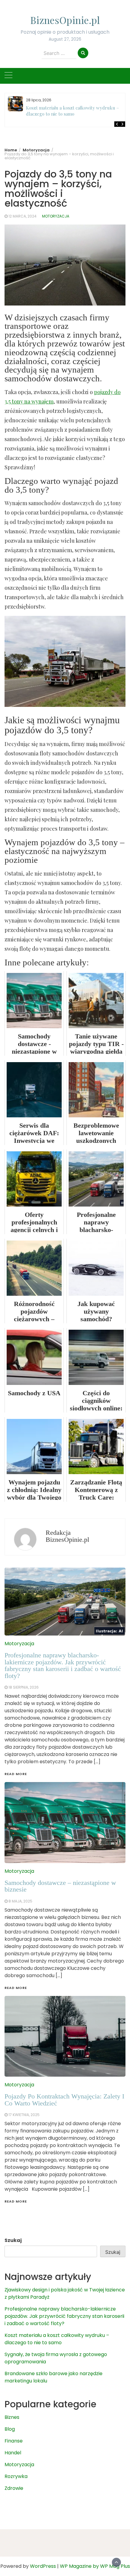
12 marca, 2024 (23, 216)
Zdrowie (14, 2488)
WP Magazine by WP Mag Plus (95, 2566)
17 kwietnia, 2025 (24, 2115)
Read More (16, 2201)
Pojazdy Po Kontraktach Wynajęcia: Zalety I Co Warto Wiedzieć (64, 2100)
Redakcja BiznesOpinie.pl (67, 1536)
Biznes (12, 2417)
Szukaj (13, 2240)
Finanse (14, 2441)
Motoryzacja (56, 216)
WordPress (43, 2566)
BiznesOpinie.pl (65, 20)
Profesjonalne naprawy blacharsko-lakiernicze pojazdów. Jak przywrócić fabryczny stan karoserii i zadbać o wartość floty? (64, 2316)
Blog (10, 2429)
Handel (13, 2453)
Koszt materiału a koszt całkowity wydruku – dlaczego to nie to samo (73, 111)
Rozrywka (16, 2476)
